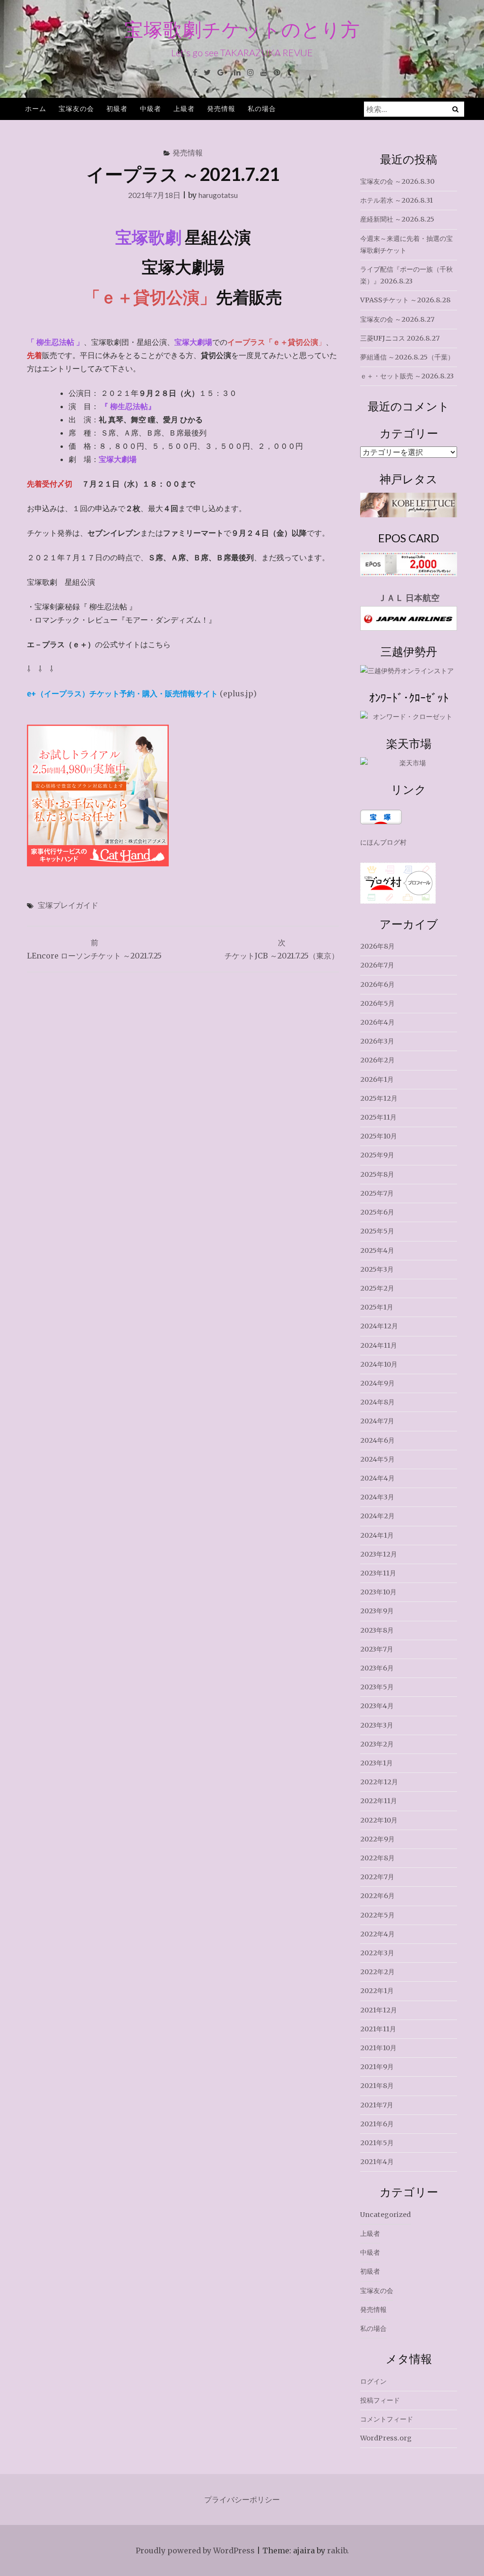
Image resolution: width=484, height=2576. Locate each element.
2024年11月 (379, 1345)
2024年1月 (377, 1535)
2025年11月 (378, 1117)
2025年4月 (377, 1250)
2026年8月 (377, 946)
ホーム (36, 108)
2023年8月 (377, 1630)
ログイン (373, 2381)
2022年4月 (377, 1934)
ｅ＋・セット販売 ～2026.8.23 (407, 376)
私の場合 (262, 108)
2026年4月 (377, 1022)
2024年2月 (377, 1516)
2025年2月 (377, 1288)
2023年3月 (377, 1725)
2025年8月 (377, 1174)
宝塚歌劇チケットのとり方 (242, 29)
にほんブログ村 (383, 842)
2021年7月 (377, 2105)
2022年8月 (377, 1858)
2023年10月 (378, 1592)
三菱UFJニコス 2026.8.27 (400, 338)
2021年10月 (378, 2048)
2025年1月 (377, 1307)
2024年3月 (377, 1497)
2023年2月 (377, 1744)
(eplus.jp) (142, 693)
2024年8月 (377, 1402)
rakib (337, 2550)
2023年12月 (379, 1554)
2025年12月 (379, 1098)
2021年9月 (377, 2067)
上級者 (184, 108)
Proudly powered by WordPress (195, 2550)
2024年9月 (377, 1383)
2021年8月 (377, 2086)
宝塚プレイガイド (68, 905)
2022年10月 (379, 1820)
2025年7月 (377, 1193)
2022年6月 (377, 1896)
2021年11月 (378, 2029)
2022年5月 (377, 1915)
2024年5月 (377, 1459)
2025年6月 (377, 1212)
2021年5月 (377, 2143)
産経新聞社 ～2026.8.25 (397, 219)
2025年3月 (377, 1269)
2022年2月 (377, 1972)
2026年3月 (377, 1041)
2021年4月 (377, 2162)
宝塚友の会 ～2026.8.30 (397, 181)
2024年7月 (377, 1421)
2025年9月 (377, 1155)
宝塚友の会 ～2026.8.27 (397, 319)
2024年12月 (379, 1326)
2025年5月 (377, 1231)
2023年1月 (376, 1763)
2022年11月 (379, 1801)
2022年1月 (377, 1991)
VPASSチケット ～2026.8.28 (405, 300)
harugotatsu (218, 195)
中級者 (151, 108)
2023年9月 (377, 1611)
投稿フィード (380, 2400)
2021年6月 (377, 2124)
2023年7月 (377, 1649)
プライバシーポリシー (242, 2499)
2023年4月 (377, 1706)
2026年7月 (377, 965)
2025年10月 (379, 1136)
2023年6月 (377, 1668)
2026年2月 (377, 1060)
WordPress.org (386, 2438)
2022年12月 (379, 1782)
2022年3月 (377, 1953)
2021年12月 (379, 2010)
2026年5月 (377, 1003)
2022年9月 (377, 1839)
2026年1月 (377, 1079)
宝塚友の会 (76, 108)
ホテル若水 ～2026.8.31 (397, 200)
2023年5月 (377, 1687)
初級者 (117, 108)
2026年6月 (377, 984)
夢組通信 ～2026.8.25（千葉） (407, 357)
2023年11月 (378, 1573)
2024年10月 (379, 1364)
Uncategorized (385, 2215)
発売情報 (221, 108)
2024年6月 (377, 1440)
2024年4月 (377, 1478)
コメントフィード (387, 2419)
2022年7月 (377, 1877)
